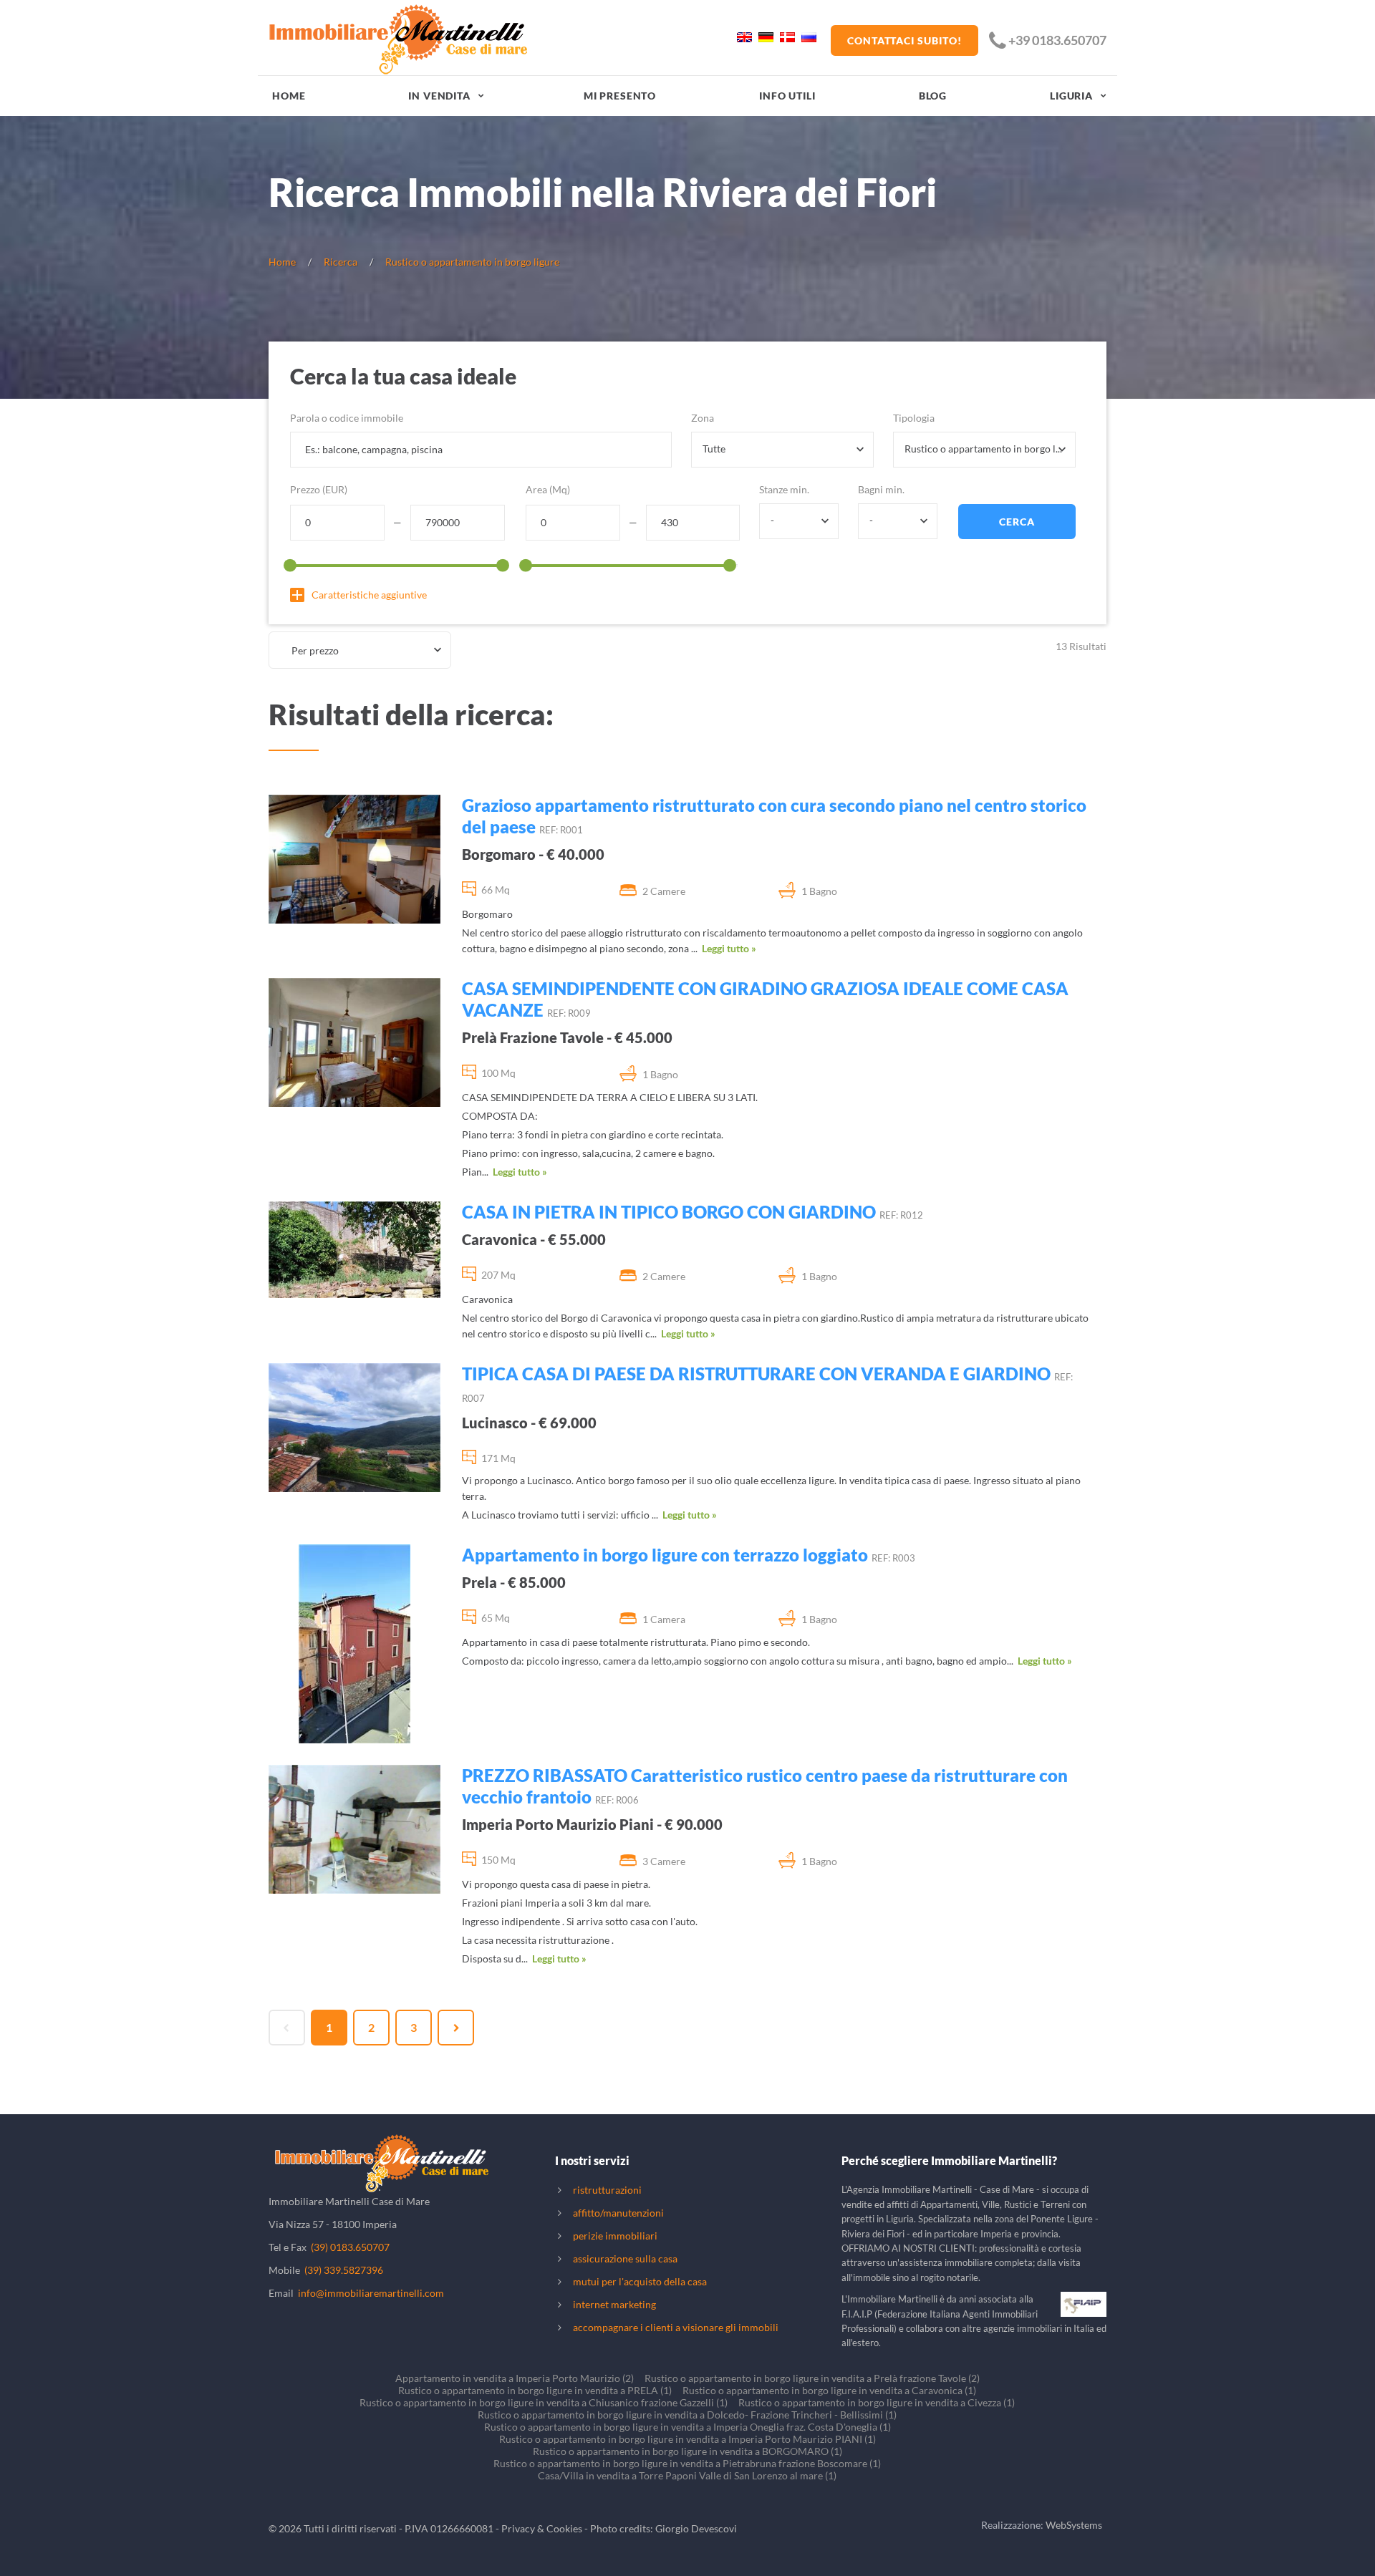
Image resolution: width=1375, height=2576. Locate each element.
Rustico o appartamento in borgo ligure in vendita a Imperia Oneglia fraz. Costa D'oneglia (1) (687, 2427)
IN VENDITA (439, 96)
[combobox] (782, 450)
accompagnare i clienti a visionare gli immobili (676, 2327)
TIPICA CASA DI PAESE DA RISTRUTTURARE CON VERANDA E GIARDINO (756, 1374)
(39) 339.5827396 (344, 2270)
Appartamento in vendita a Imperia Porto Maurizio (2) (515, 2378)
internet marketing (614, 2304)
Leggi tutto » (729, 948)
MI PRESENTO (620, 96)
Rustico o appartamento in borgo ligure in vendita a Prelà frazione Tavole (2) (812, 2378)
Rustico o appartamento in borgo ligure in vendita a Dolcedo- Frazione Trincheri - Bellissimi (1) (687, 2415)
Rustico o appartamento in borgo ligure (472, 262)
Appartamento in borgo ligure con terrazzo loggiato (665, 1555)
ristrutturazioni (607, 2190)
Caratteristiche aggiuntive (369, 595)
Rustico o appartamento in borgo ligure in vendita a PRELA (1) (535, 2390)
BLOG (933, 96)
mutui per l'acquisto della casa (640, 2281)
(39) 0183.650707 (350, 2247)
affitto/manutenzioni (618, 2213)
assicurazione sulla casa (625, 2258)
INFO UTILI (787, 96)
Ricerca (341, 262)
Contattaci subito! (904, 40)
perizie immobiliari (615, 2236)
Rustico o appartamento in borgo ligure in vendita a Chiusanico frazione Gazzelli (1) (544, 2402)
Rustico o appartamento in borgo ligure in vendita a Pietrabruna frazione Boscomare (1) (687, 2463)
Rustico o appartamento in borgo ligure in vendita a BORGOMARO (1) (687, 2451)
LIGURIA (1071, 96)
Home (289, 96)
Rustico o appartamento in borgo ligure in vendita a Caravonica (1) (829, 2390)
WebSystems (1074, 2525)
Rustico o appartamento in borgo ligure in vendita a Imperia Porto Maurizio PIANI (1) (687, 2439)
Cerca (1017, 522)
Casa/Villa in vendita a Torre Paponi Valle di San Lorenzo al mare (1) (687, 2475)
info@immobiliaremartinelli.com (371, 2293)
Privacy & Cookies (542, 2528)
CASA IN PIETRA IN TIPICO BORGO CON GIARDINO (669, 1212)
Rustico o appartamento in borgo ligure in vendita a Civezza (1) (877, 2402)
